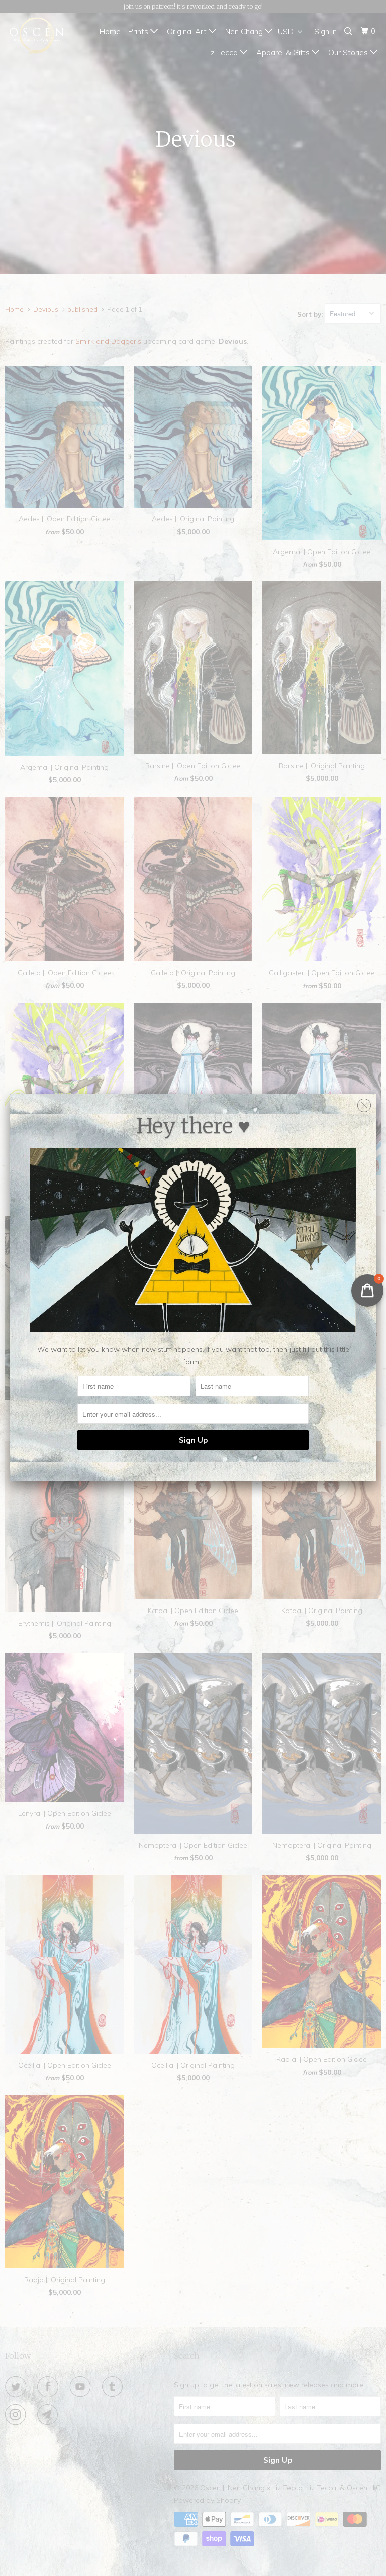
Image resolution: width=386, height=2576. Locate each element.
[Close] (364, 1103)
